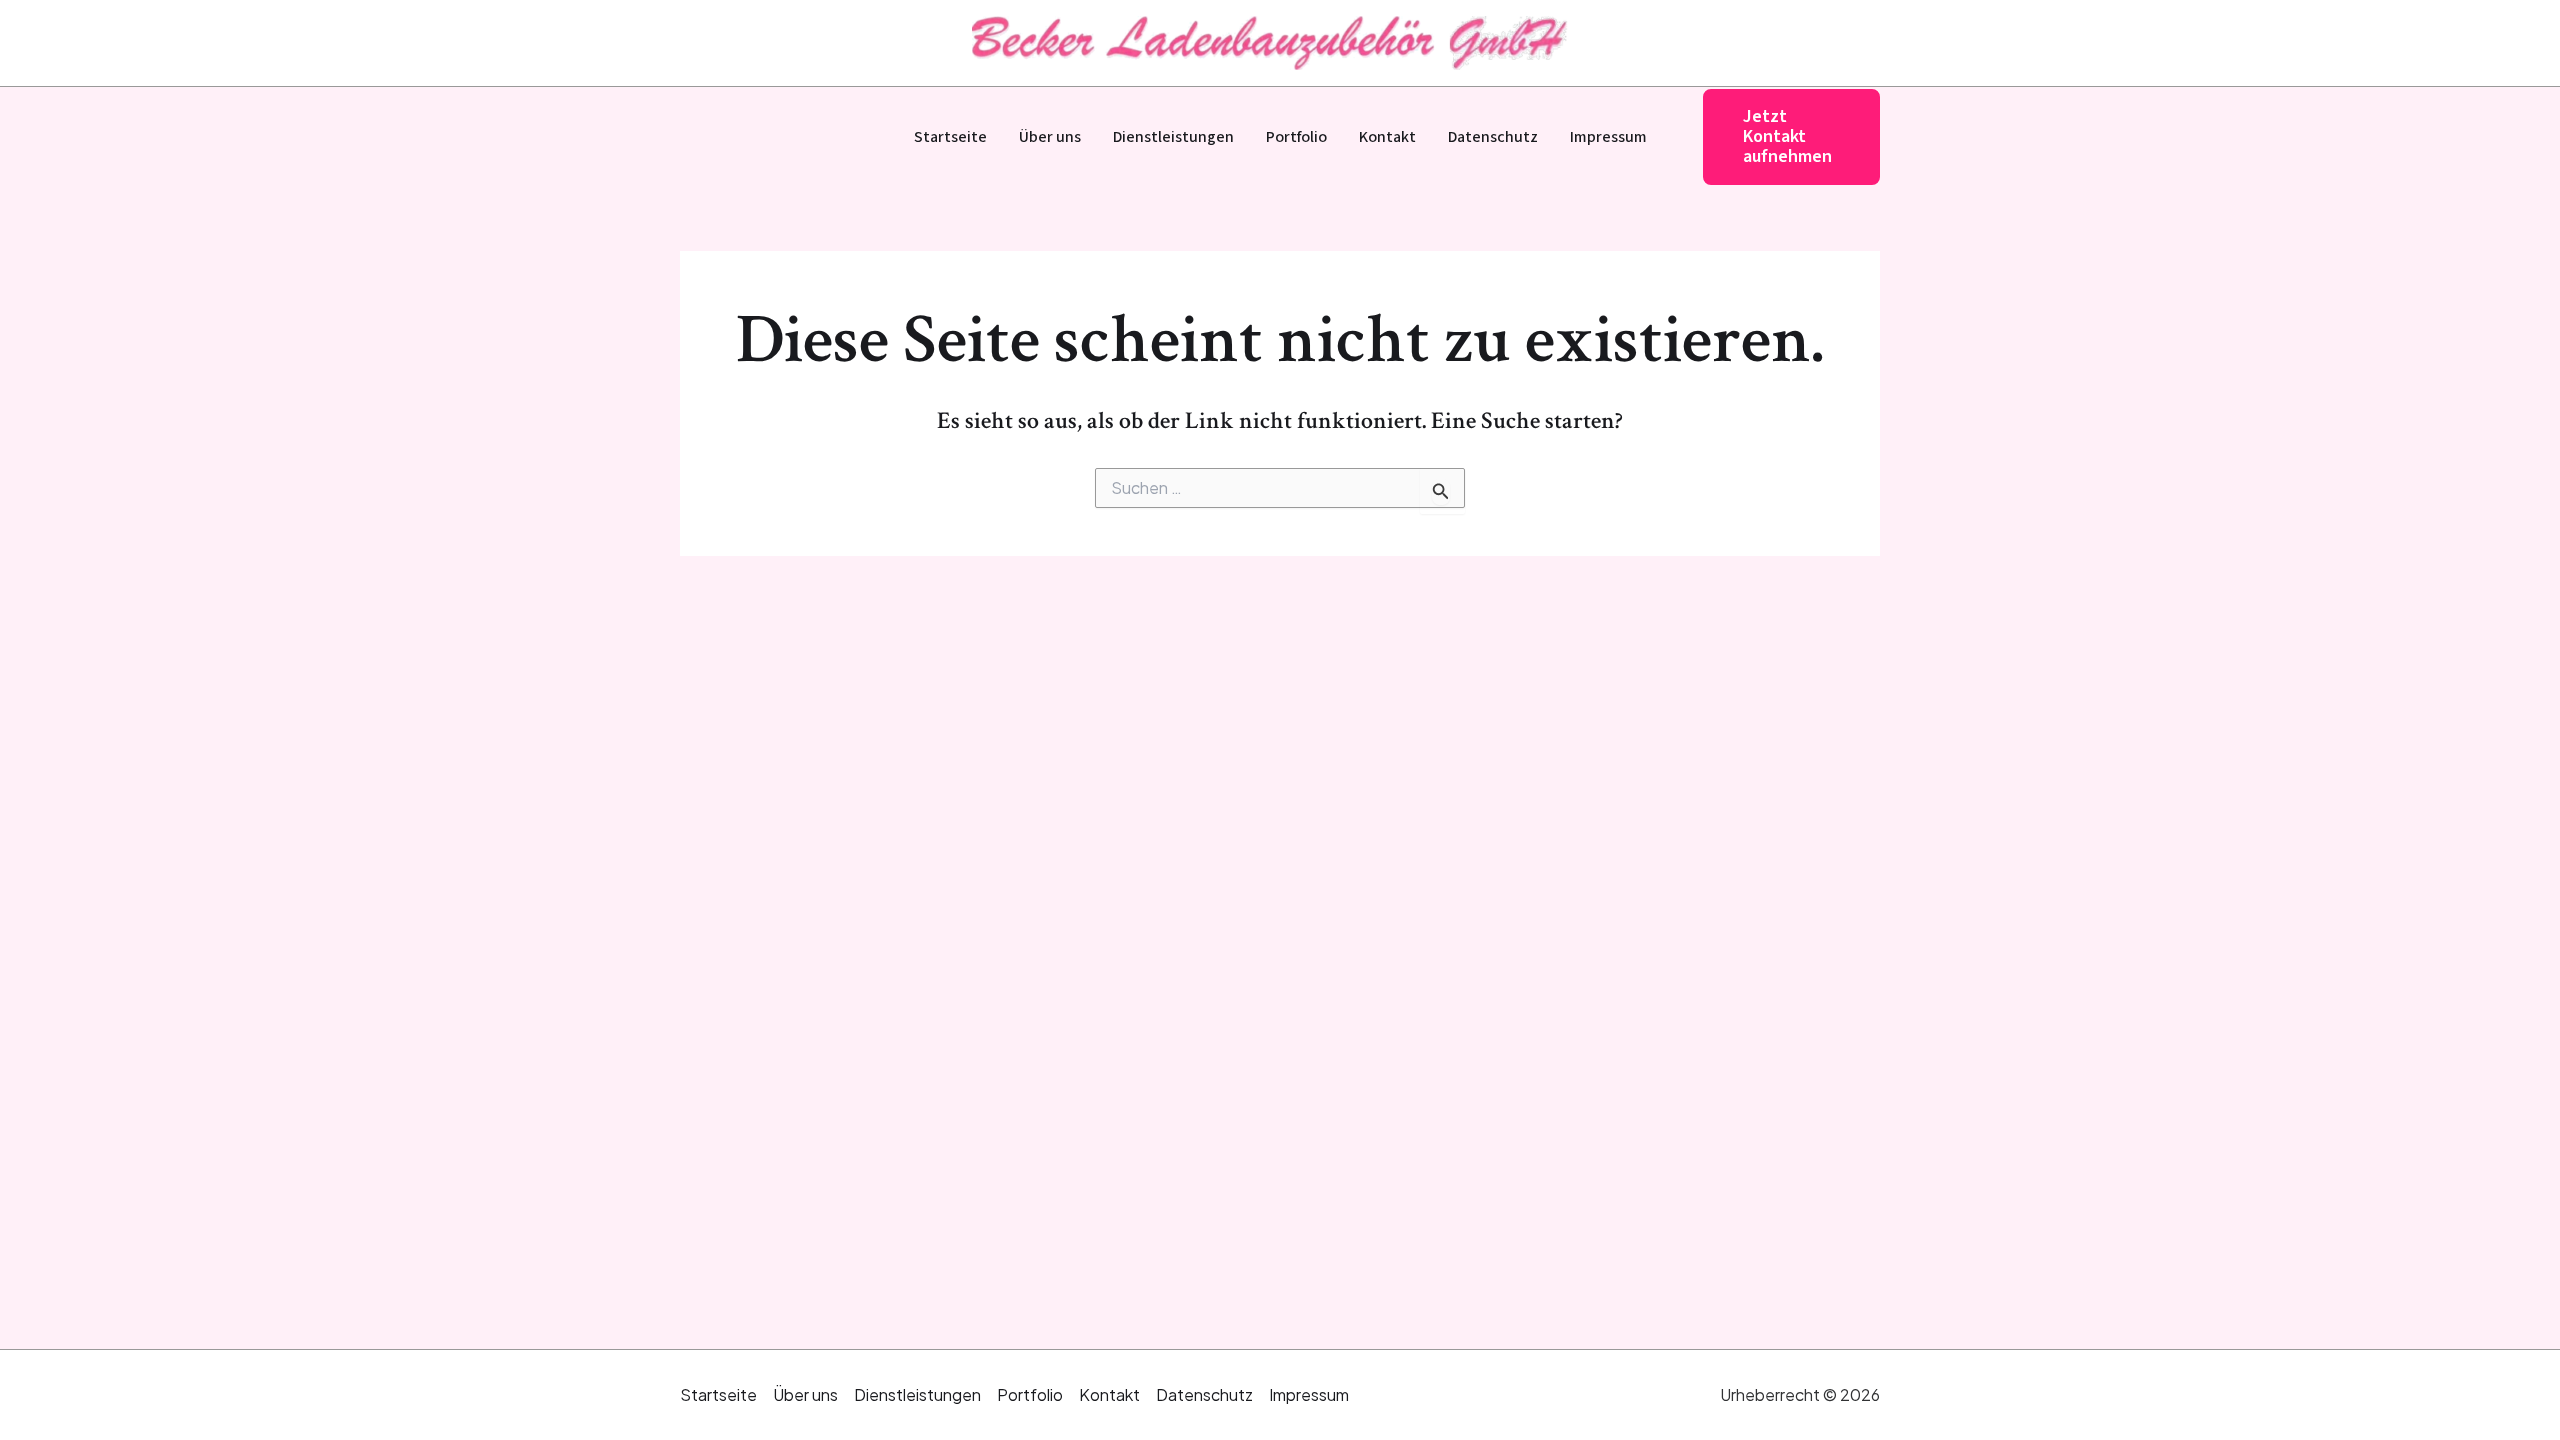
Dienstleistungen (1173, 137)
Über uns (1050, 137)
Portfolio (1296, 137)
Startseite (950, 137)
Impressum (1608, 137)
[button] (1792, 136)
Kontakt (1387, 137)
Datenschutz (1493, 137)
